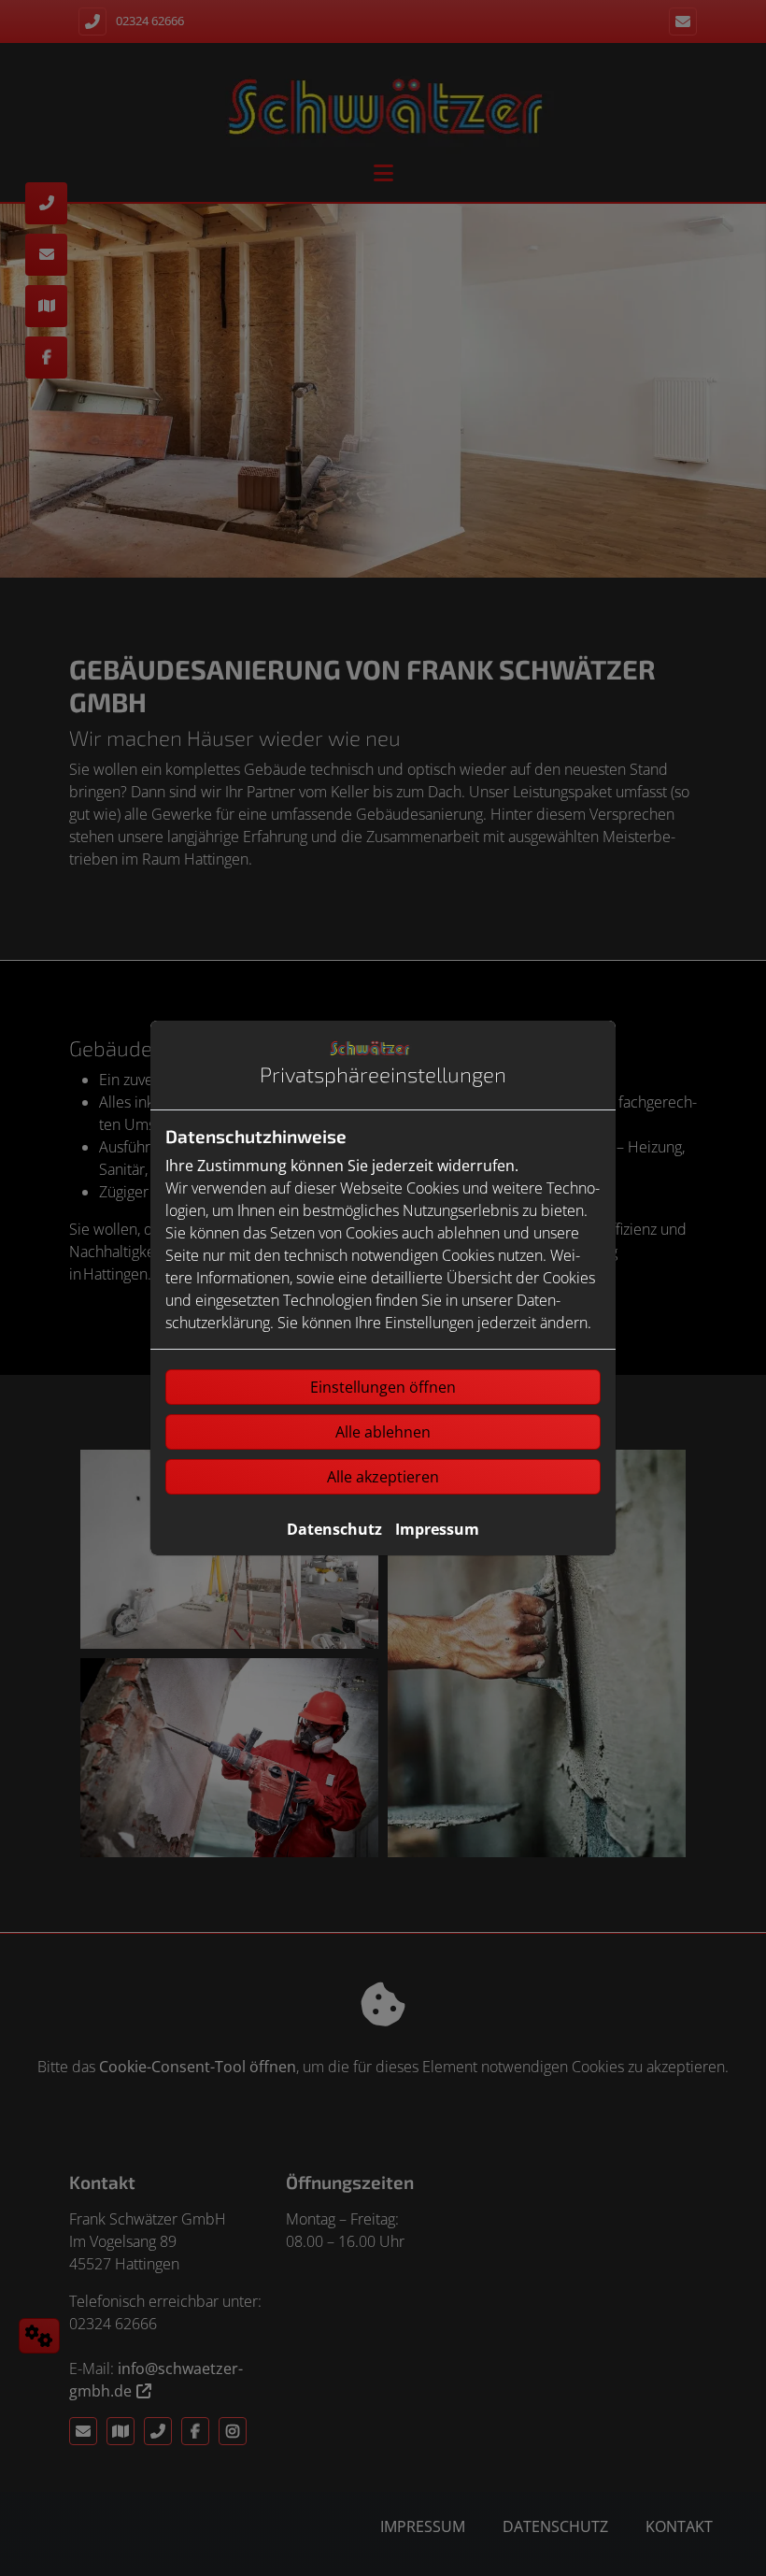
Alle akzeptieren (383, 1477)
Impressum (437, 1529)
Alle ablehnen (383, 1432)
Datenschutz (334, 1529)
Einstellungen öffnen (383, 1387)
